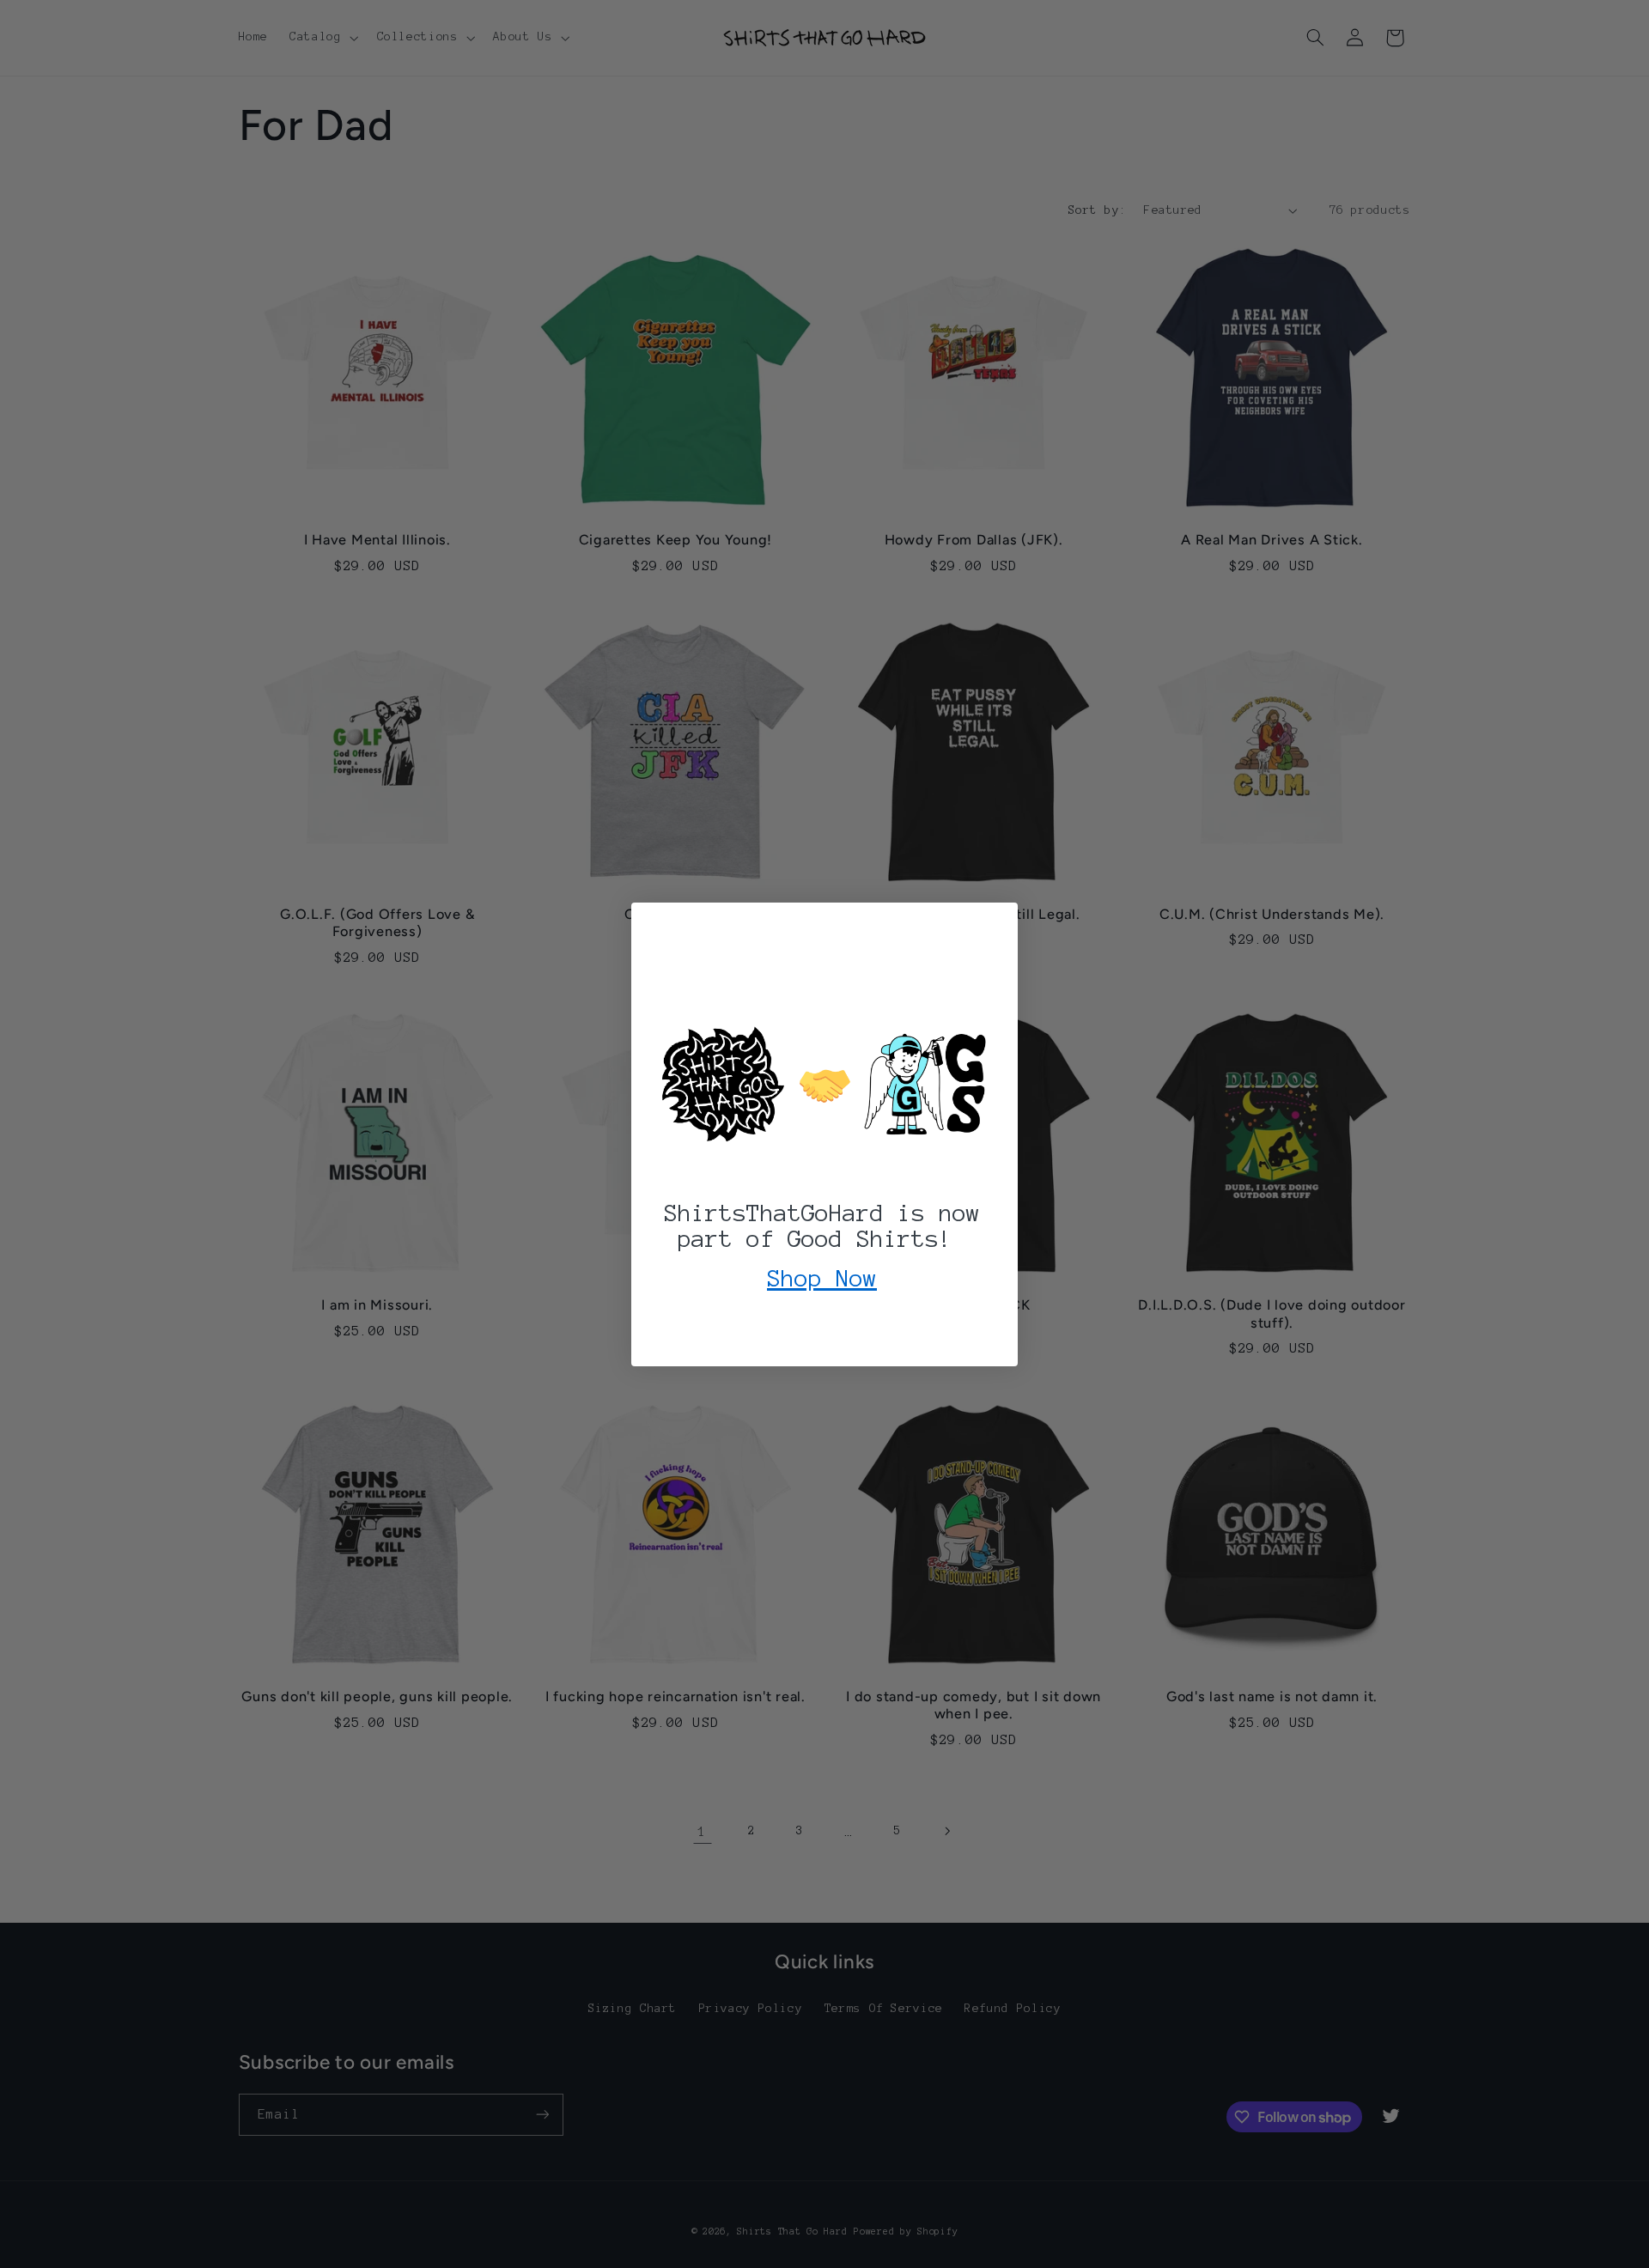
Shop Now (822, 1278)
